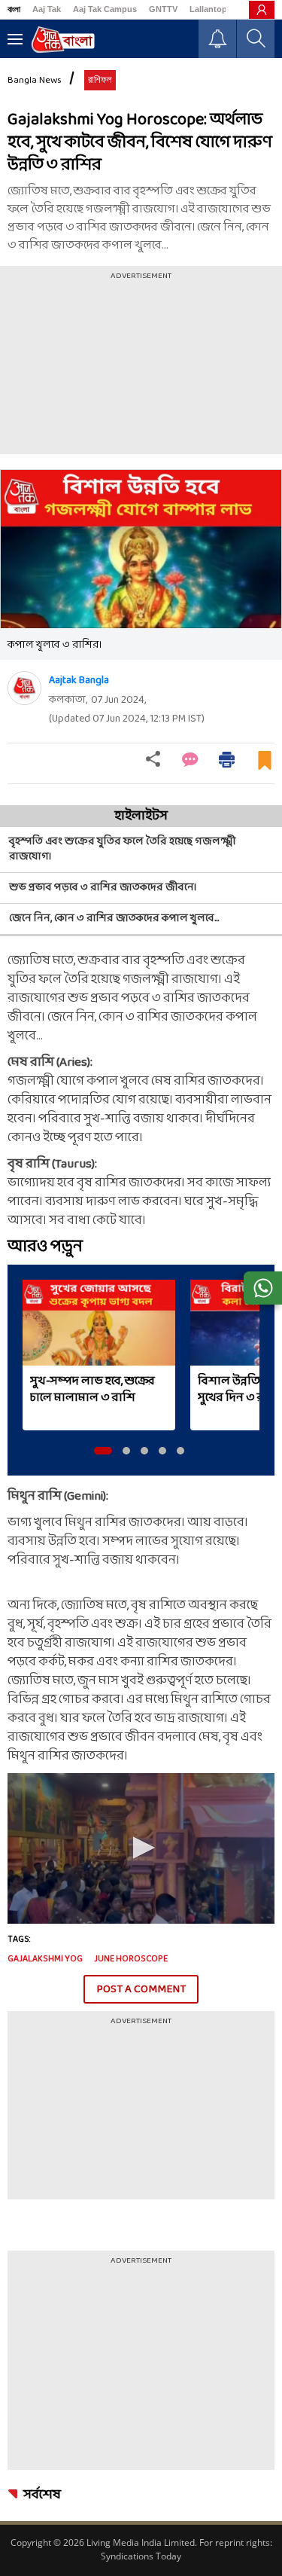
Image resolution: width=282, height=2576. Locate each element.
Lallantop (208, 9)
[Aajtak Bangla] (24, 688)
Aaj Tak (47, 9)
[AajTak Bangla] (63, 40)
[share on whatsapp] (263, 1288)
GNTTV (163, 9)
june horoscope (131, 1959)
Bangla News (35, 81)
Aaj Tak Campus (105, 9)
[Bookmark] (265, 766)
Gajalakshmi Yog (45, 1959)
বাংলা (14, 9)
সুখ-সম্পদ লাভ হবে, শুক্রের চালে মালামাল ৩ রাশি (92, 1390)
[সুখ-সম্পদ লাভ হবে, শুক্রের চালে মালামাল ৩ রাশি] (99, 1323)
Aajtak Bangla (79, 681)
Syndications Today (141, 2556)
